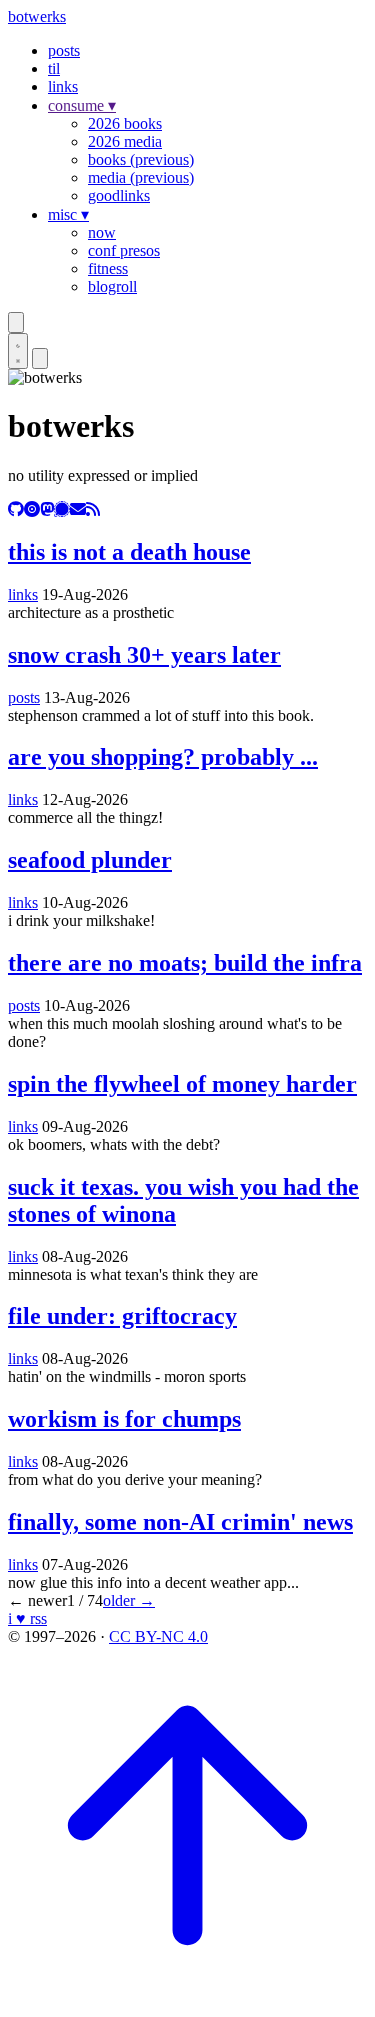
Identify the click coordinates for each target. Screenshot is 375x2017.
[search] (16, 322)
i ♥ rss (27, 1618)
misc (68, 214)
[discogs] (32, 509)
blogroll (112, 286)
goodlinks (119, 195)
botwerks (37, 16)
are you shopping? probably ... (163, 757)
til (54, 68)
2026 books (125, 123)
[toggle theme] (18, 351)
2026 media (125, 141)
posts (64, 50)
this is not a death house (129, 552)
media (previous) (141, 177)
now (102, 232)
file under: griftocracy (122, 1316)
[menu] (40, 358)
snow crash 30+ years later (144, 655)
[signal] (62, 509)
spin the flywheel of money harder (182, 1084)
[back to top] (187, 1999)
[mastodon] (47, 509)
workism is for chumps (124, 1419)
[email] (78, 509)
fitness (108, 268)
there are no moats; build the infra (185, 963)
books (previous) (141, 159)
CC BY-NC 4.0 (158, 1636)
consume (82, 105)
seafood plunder (90, 860)
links (63, 86)
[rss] (93, 509)
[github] (16, 509)
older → (129, 1600)
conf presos (124, 250)
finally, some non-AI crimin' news (180, 1522)
